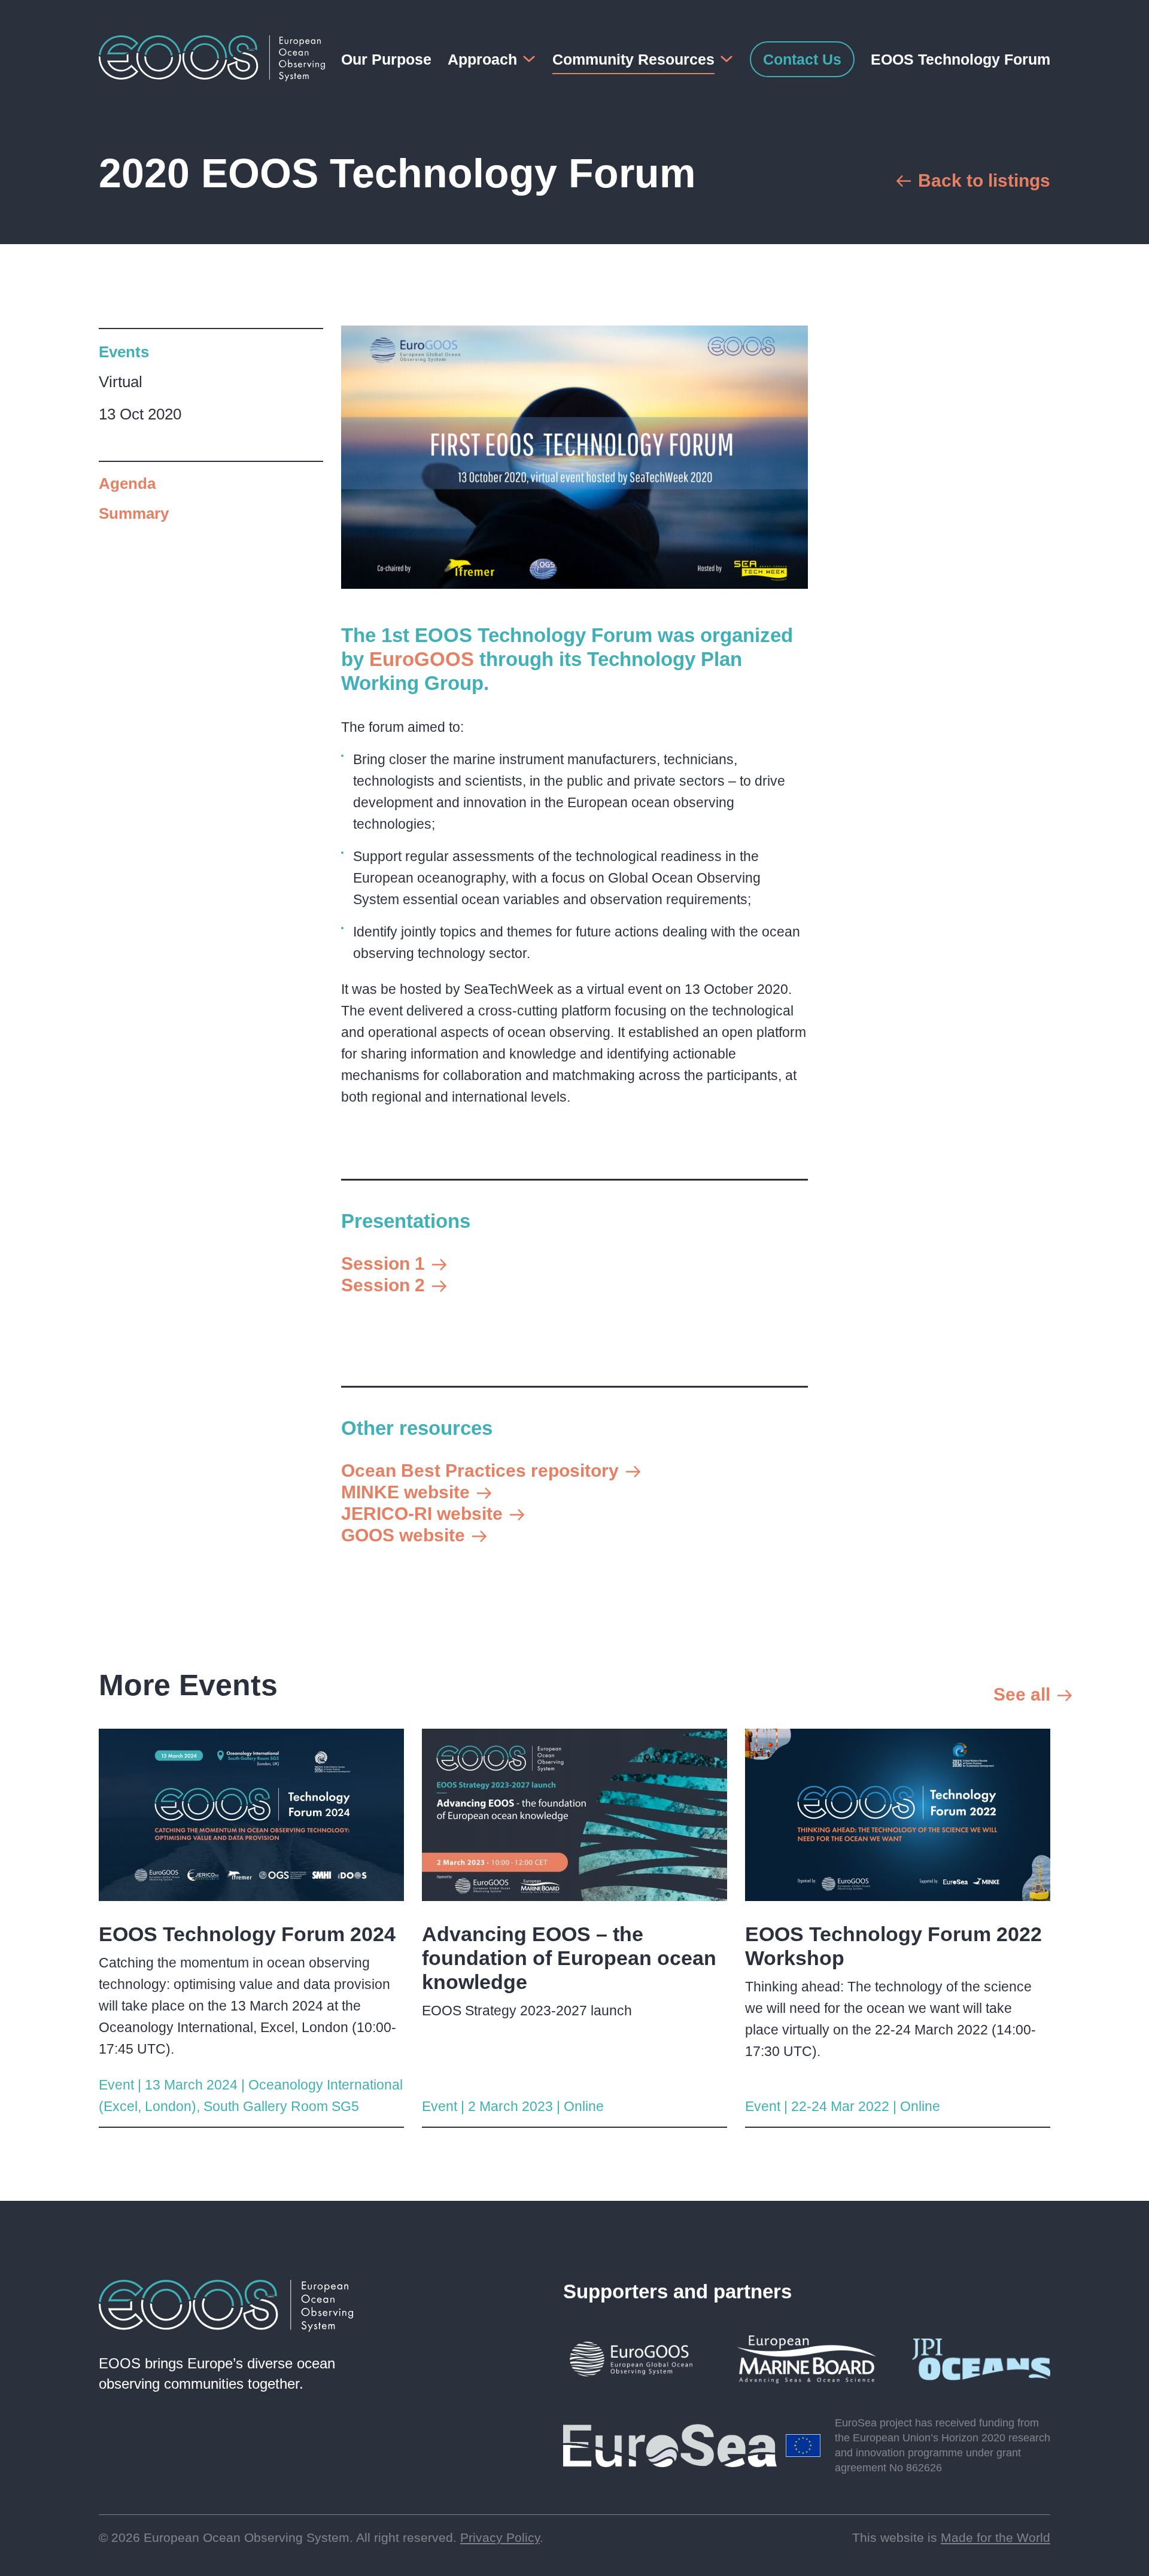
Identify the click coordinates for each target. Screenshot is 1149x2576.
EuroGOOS (422, 659)
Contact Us (802, 59)
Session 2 (383, 1285)
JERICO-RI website (422, 1514)
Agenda (127, 483)
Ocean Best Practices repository (480, 1471)
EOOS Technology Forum (960, 59)
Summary (134, 513)
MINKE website (405, 1492)
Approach (482, 59)
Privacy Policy (500, 2537)
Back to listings (984, 180)
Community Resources (633, 59)
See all (1022, 1694)
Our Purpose (386, 59)
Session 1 (383, 1263)
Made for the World (996, 2537)
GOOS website (403, 1535)
